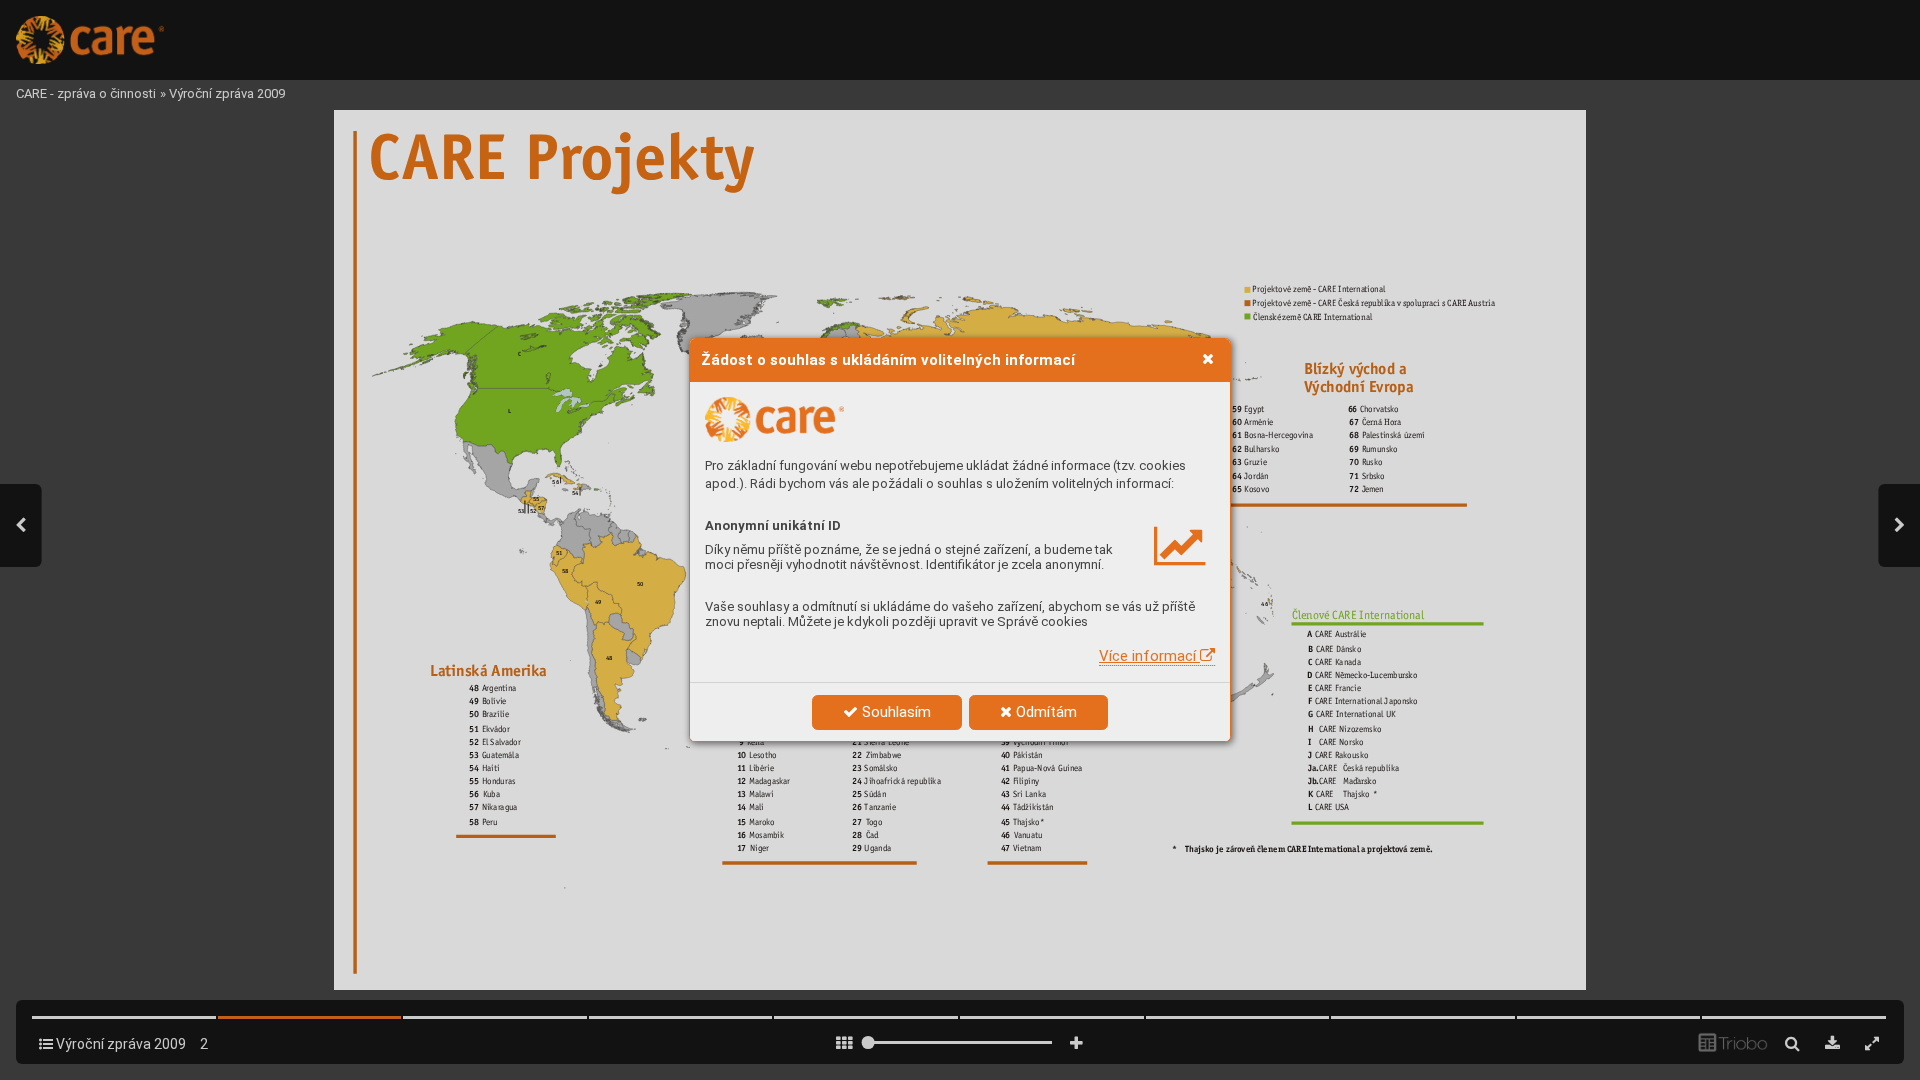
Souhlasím (894, 712)
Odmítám (1044, 712)
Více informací (1149, 656)
